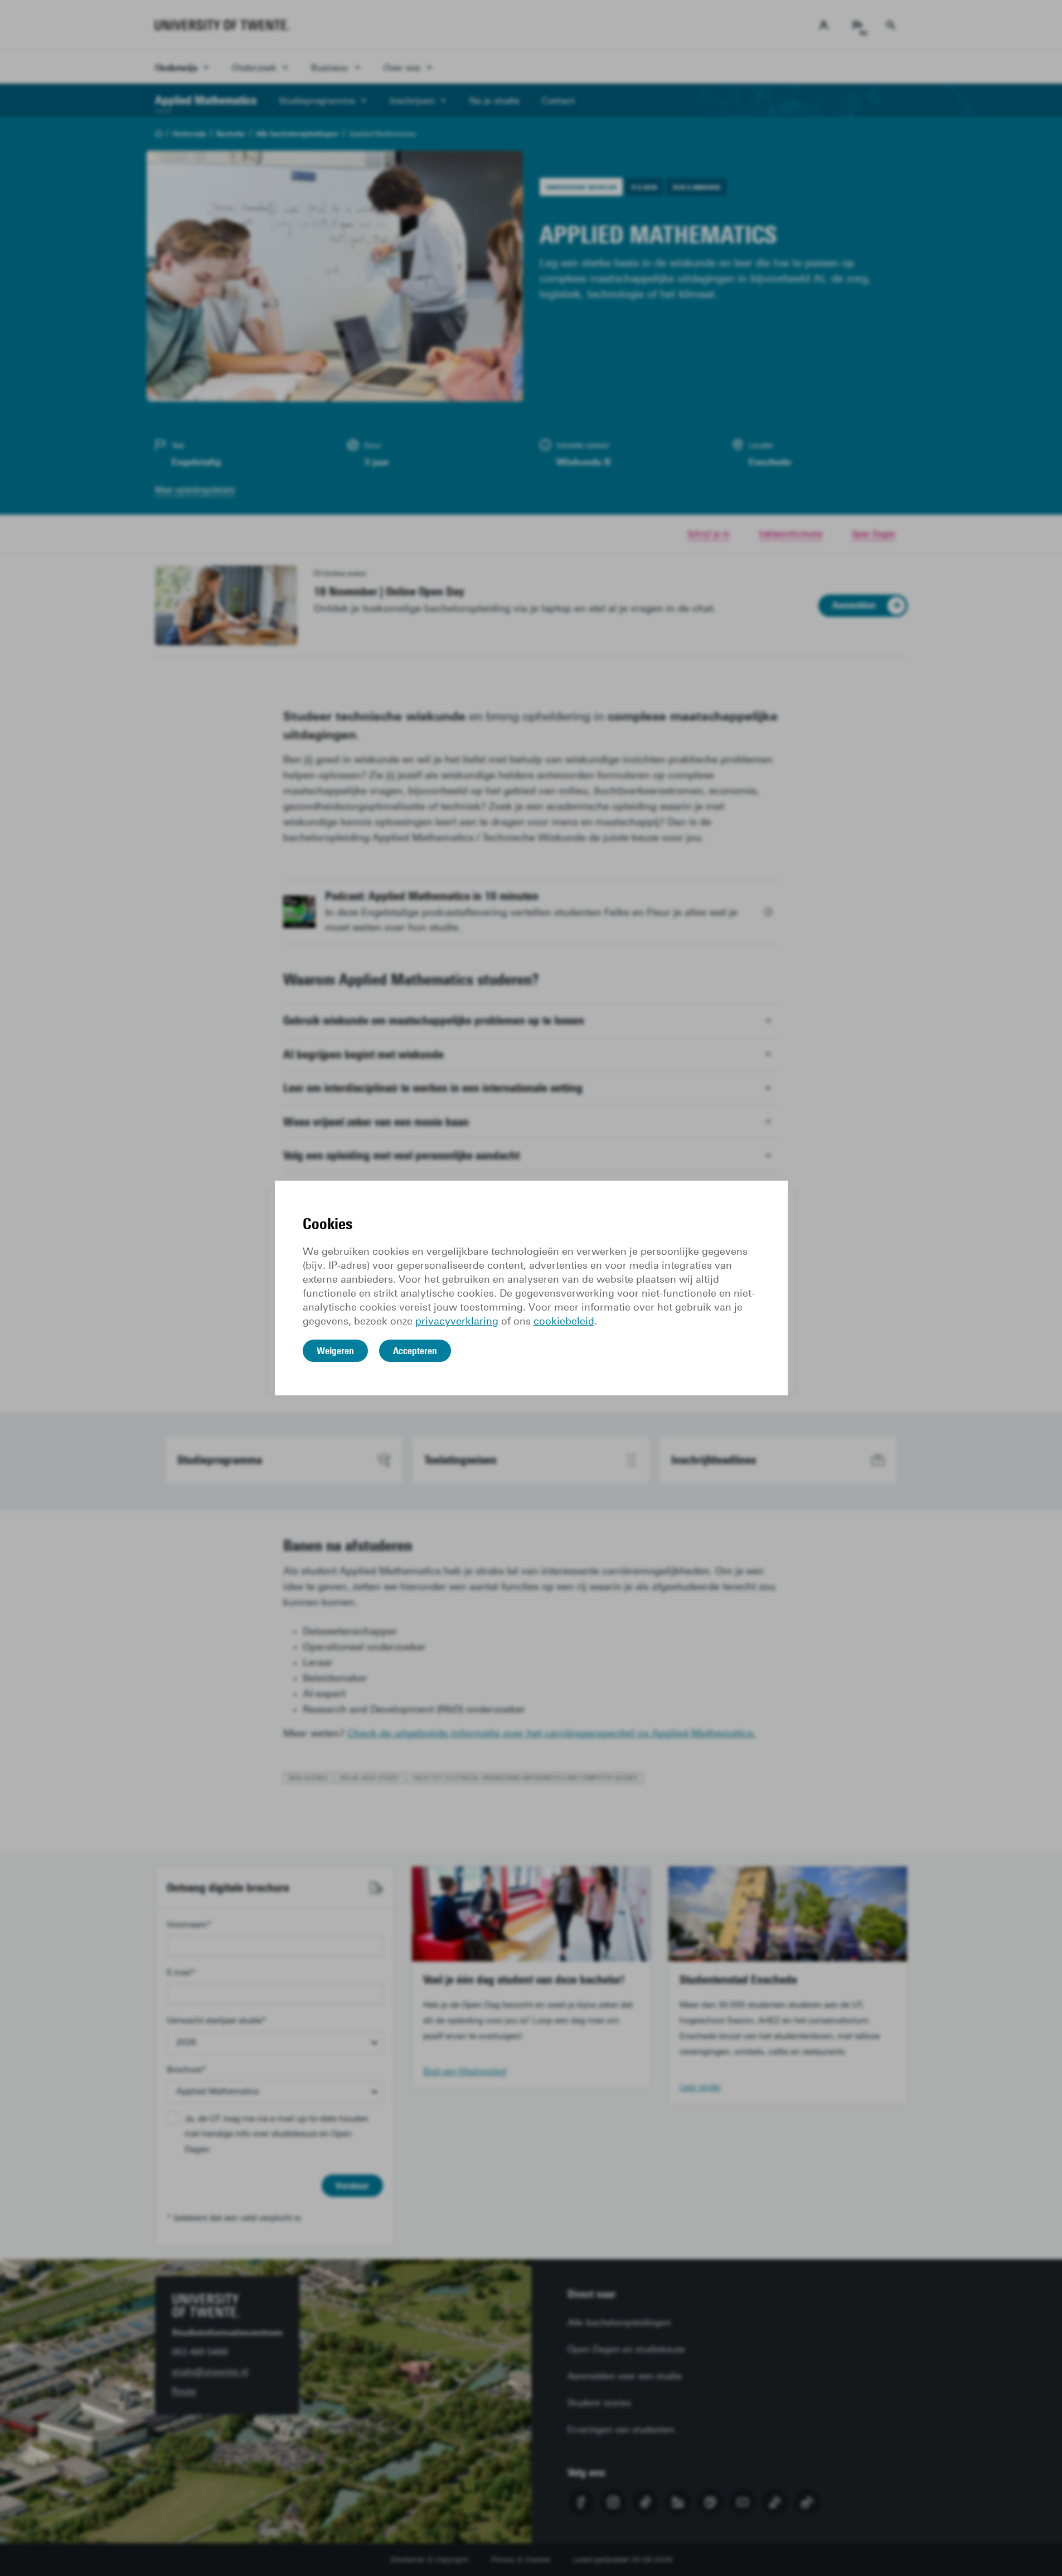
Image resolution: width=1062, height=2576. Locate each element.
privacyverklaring (457, 1321)
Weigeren (335, 1351)
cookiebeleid (564, 1321)
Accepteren (415, 1351)
